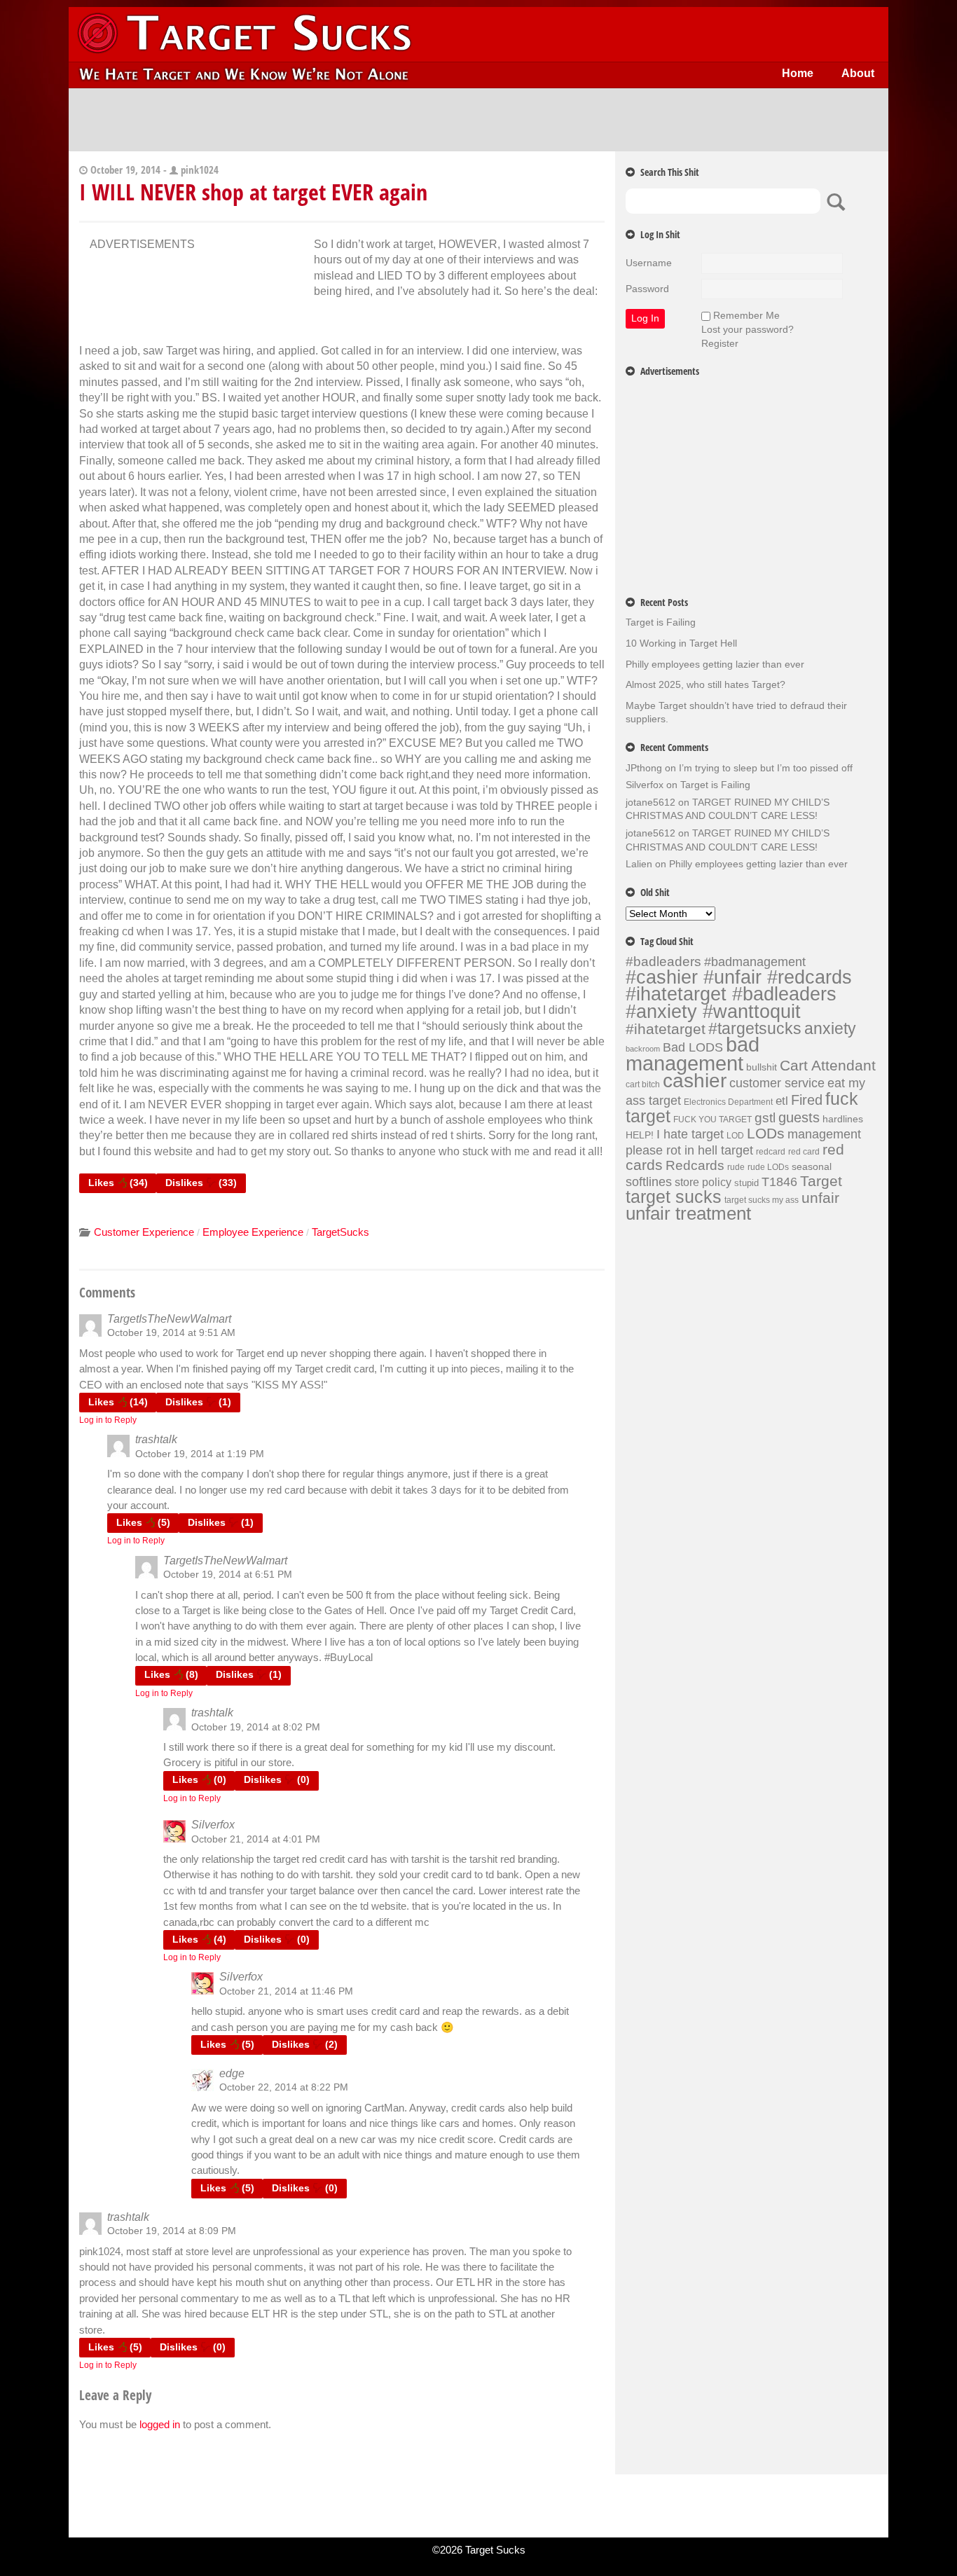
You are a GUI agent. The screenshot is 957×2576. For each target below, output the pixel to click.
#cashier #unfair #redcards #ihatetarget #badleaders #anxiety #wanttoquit (739, 994)
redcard (771, 1152)
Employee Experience (253, 1232)
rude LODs (768, 1167)
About (858, 73)
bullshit (762, 1067)
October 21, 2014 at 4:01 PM (256, 1839)
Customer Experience (144, 1232)
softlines (649, 1182)
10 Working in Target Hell (681, 643)
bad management (693, 1054)
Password (647, 289)
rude (736, 1167)
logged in (160, 2424)
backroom (643, 1049)
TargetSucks (340, 1232)
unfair (820, 1198)
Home (798, 73)
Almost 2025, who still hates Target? (705, 684)
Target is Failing (661, 622)
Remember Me (746, 315)
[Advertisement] (478, 120)
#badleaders (663, 961)
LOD (735, 1136)
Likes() (118, 1183)
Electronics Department (728, 1102)
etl (782, 1101)
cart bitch (643, 1084)
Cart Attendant (828, 1066)
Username (649, 263)
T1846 (779, 1182)
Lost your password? (748, 329)
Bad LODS (693, 1047)
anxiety (830, 1028)
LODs (766, 1133)
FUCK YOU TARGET (712, 1120)
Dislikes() (201, 1183)
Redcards (695, 1165)
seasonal (812, 1166)
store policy (703, 1182)
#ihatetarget (666, 1029)
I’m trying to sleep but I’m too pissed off (766, 768)
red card (804, 1152)
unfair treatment (688, 1213)
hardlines (843, 1119)
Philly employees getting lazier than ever (715, 664)
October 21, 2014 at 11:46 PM (286, 1991)
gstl (765, 1118)
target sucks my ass (762, 1200)
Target (821, 1181)
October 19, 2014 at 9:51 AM (171, 1332)
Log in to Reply (108, 1420)
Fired (807, 1100)
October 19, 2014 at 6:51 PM (228, 1574)
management (824, 1134)
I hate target (690, 1134)
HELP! (640, 1135)
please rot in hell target (689, 1150)
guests (799, 1117)
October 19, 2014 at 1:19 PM (200, 1454)
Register (720, 343)
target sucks (674, 1197)
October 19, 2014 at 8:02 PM (256, 1727)
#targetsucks (755, 1028)
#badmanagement (755, 962)
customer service (777, 1083)
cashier (695, 1081)
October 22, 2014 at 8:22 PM (284, 2087)
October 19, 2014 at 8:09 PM (172, 2231)
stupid (746, 1183)
